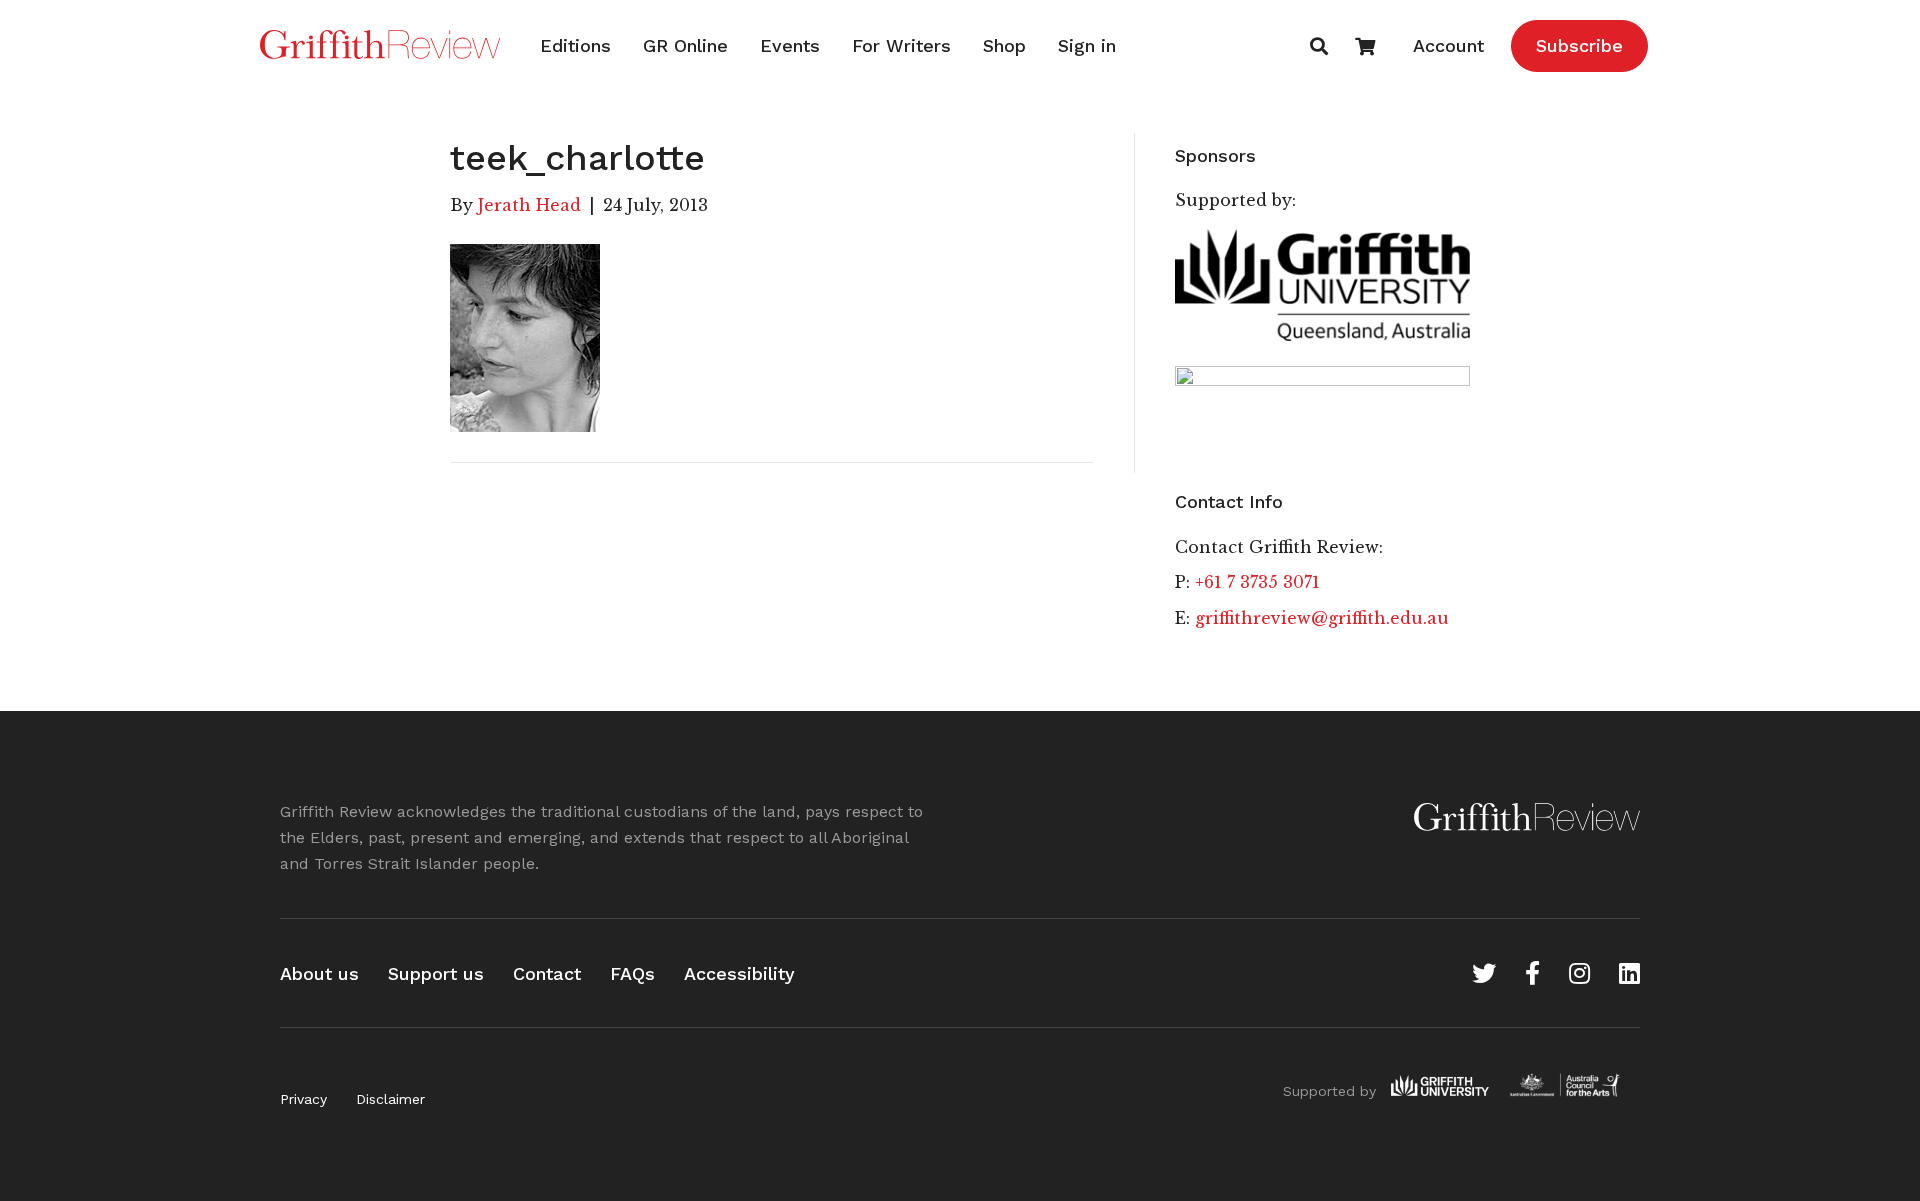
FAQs (632, 973)
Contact (547, 973)
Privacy (303, 1099)
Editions (575, 45)
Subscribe (1579, 45)
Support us (436, 973)
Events (790, 45)
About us (319, 973)
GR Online (685, 45)
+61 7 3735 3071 (1257, 582)
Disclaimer (390, 1099)
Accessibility (739, 973)
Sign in (1087, 45)
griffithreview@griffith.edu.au (1322, 618)
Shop (1004, 45)
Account (1448, 45)
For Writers (901, 45)
